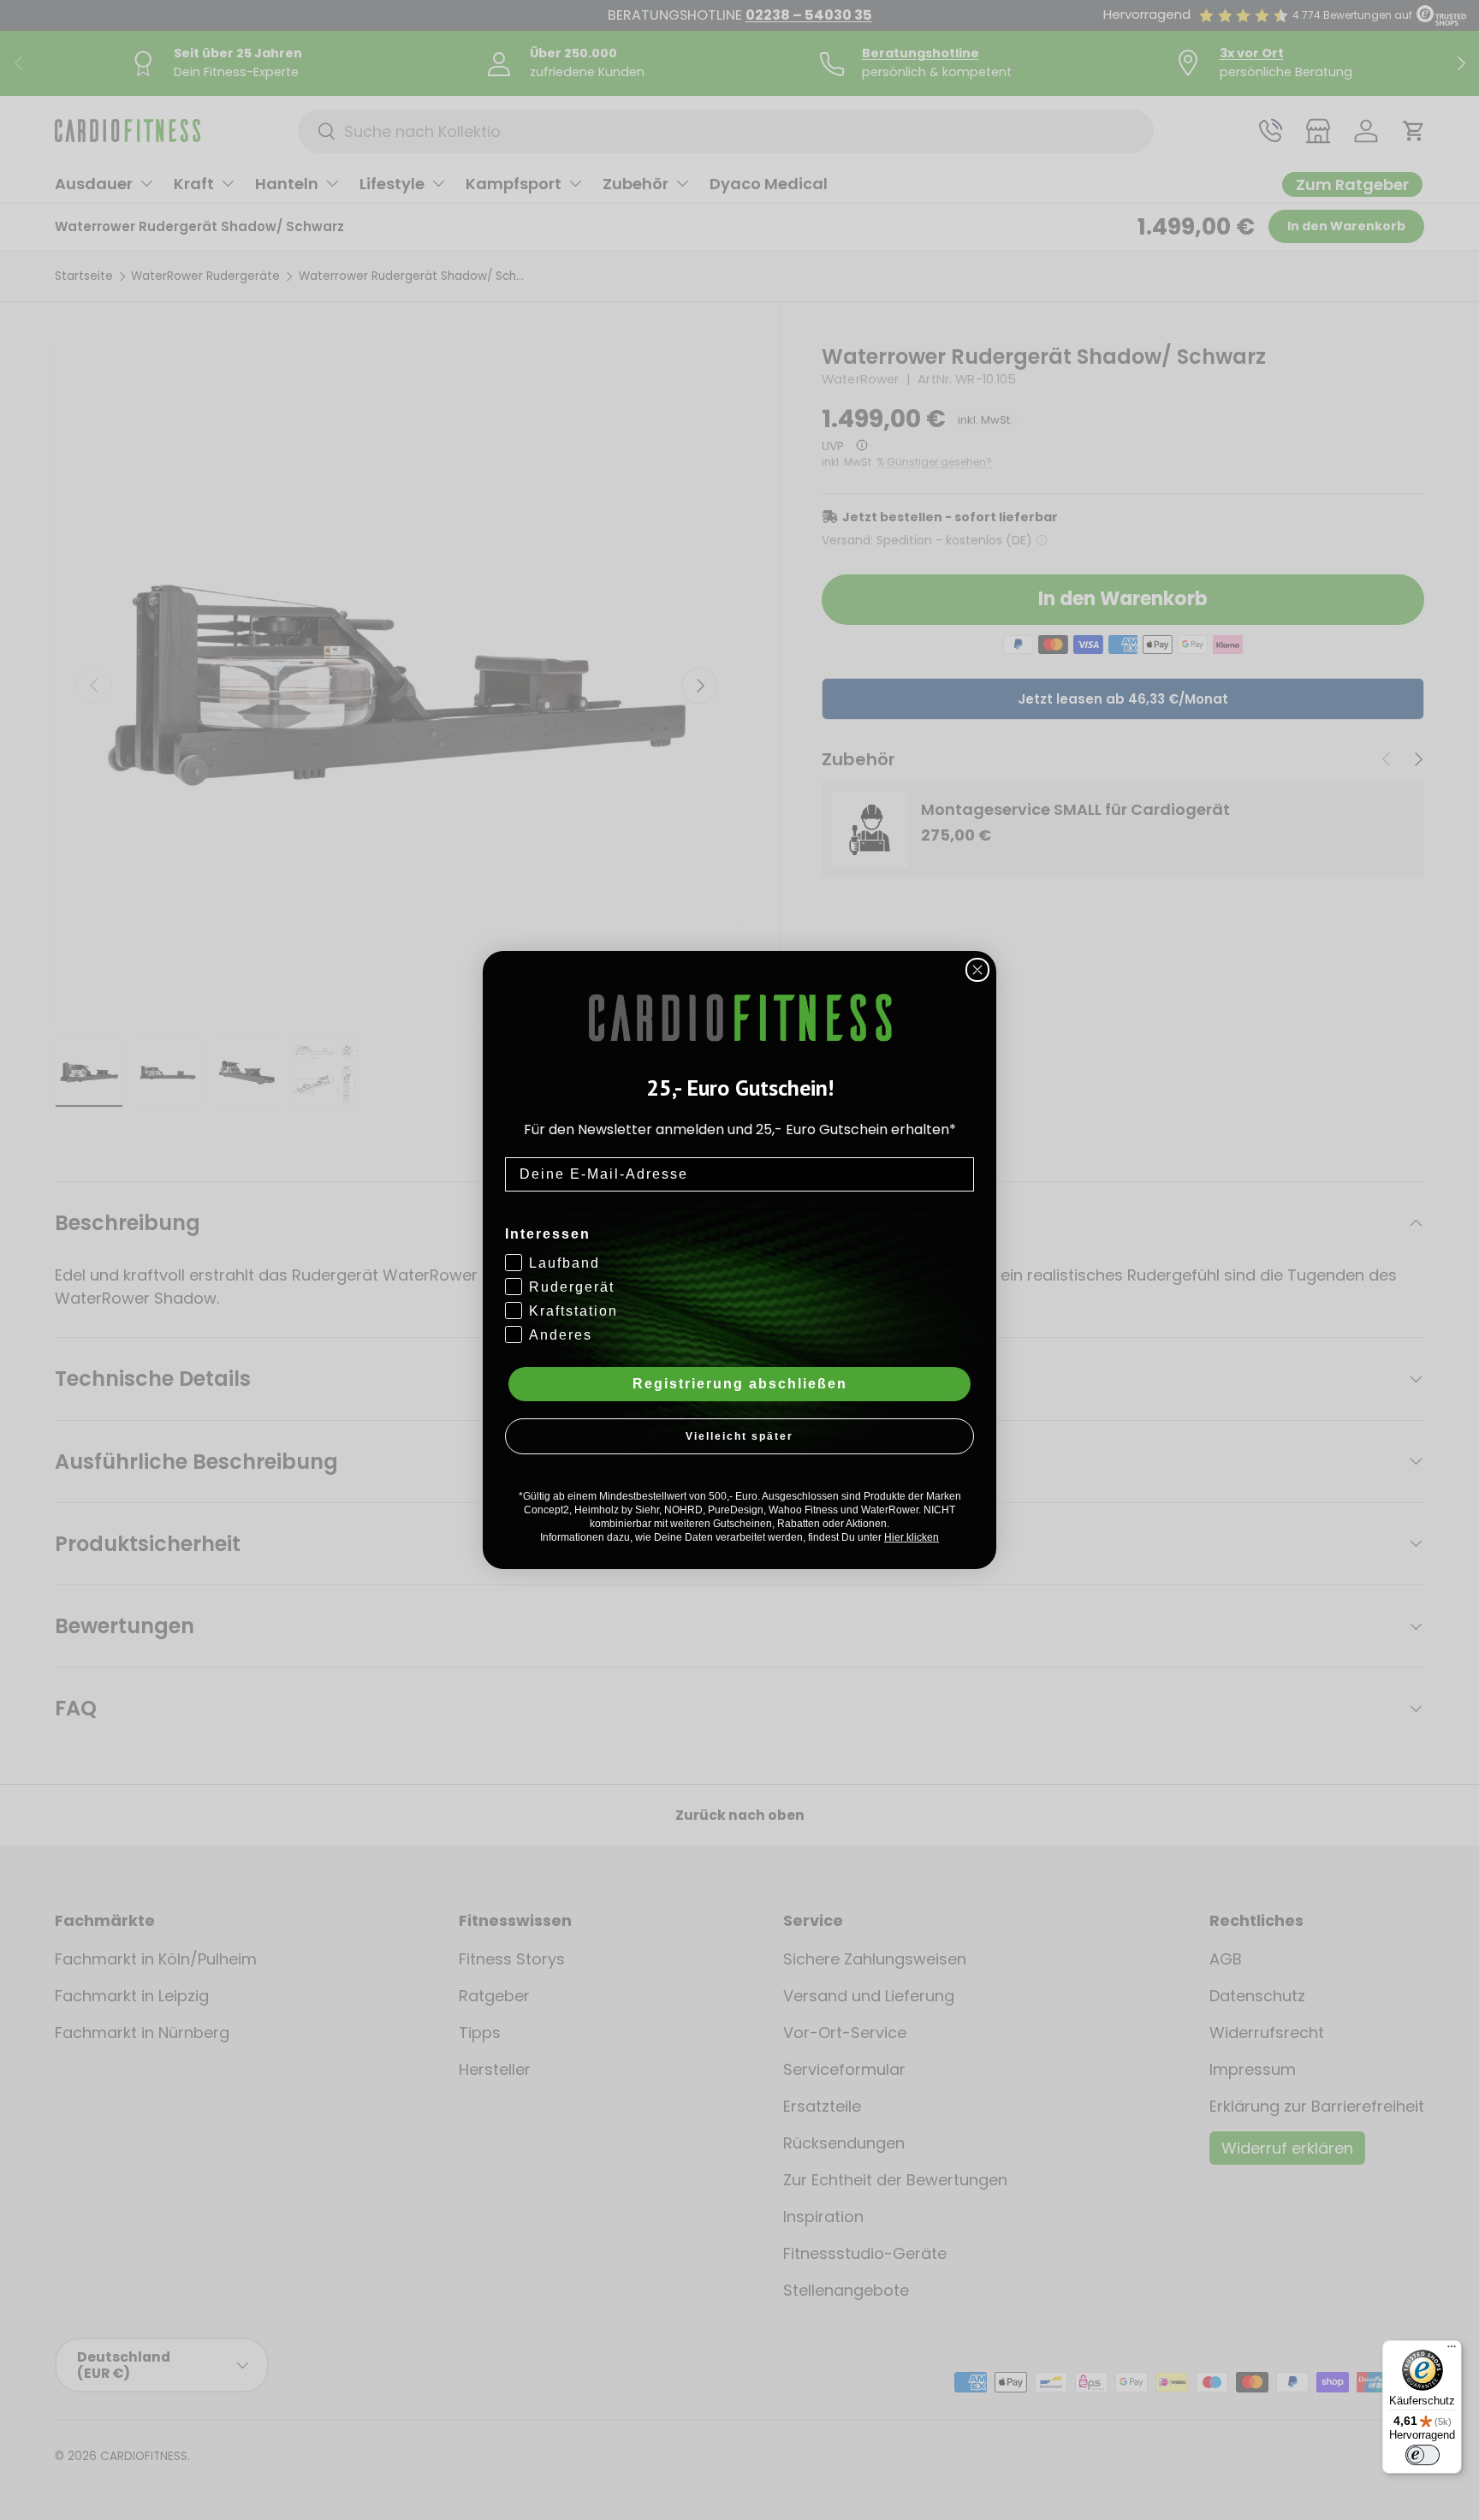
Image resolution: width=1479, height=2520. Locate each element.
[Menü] (1452, 2351)
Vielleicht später (739, 1436)
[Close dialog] (977, 970)
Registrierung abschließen (740, 1384)
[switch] (1423, 2455)
